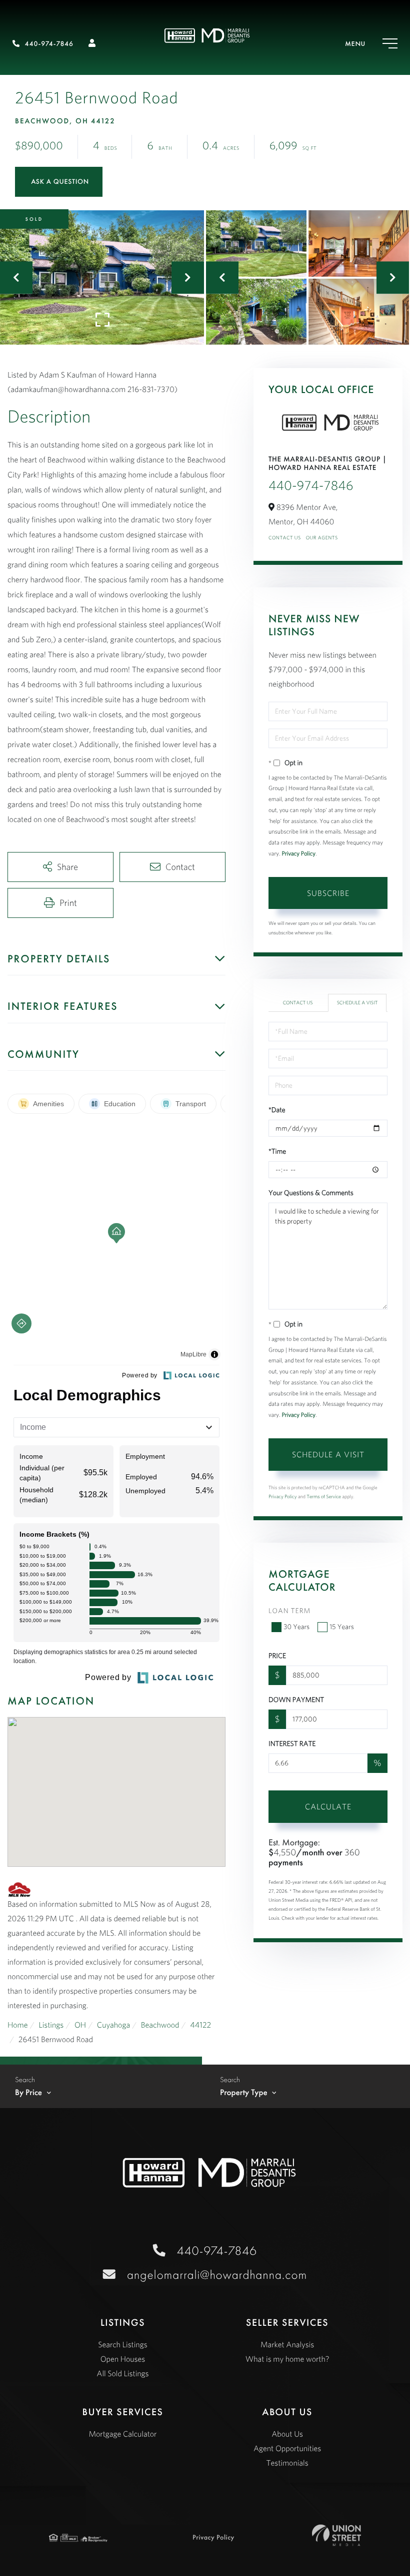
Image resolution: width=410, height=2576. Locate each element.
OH (80, 2025)
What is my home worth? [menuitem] (287, 2359)
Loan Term (289, 1611)
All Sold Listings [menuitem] (122, 2374)
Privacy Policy (298, 854)
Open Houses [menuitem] (123, 2359)
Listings (51, 2025)
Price (277, 1656)
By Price (28, 2093)
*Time (277, 1151)
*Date (277, 1110)
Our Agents (322, 538)
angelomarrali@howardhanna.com (217, 2275)
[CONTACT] (59, 182)
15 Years (342, 1627)
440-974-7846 (49, 44)
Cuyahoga (113, 2025)
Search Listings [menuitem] (122, 2345)
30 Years (296, 1627)
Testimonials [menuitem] (287, 2463)
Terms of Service (324, 1497)
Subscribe (328, 893)
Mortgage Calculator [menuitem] (122, 2434)
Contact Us (285, 538)
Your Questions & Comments (311, 1193)
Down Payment (296, 1700)
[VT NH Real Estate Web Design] (336, 2535)
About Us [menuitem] (287, 2434)
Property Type (244, 2093)
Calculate (328, 1806)
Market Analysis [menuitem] (287, 2345)
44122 (200, 2025)
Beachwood (160, 2025)
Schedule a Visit (357, 1003)
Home (18, 2025)
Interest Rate (292, 1743)
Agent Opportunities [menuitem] (287, 2449)
